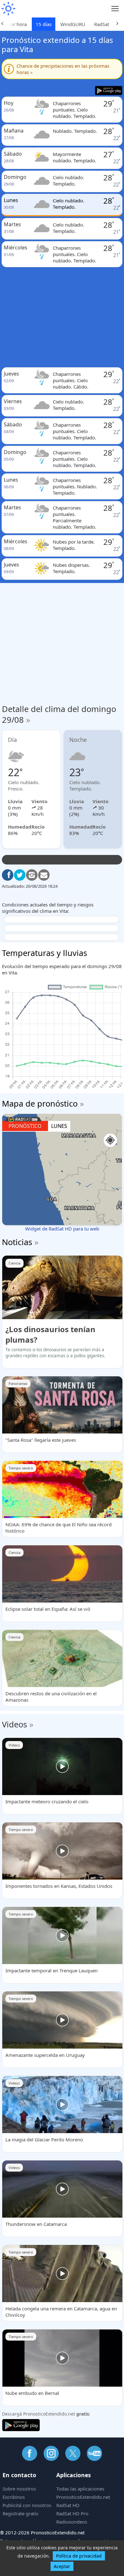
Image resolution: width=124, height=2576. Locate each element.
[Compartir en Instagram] (32, 875)
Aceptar (62, 2566)
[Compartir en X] (20, 875)
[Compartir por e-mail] (44, 875)
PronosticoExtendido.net (83, 2497)
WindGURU (73, 24)
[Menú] (115, 9)
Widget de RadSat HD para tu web (62, 1229)
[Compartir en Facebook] (8, 875)
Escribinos (14, 2497)
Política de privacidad (79, 2556)
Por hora (17, 24)
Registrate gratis (20, 2513)
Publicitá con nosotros (27, 2505)
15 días (44, 24)
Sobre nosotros (19, 2489)
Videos (14, 1724)
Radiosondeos (72, 2522)
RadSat (102, 24)
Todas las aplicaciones (80, 2489)
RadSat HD (68, 2505)
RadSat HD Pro (72, 2513)
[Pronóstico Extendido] (8, 9)
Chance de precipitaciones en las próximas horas (63, 69)
